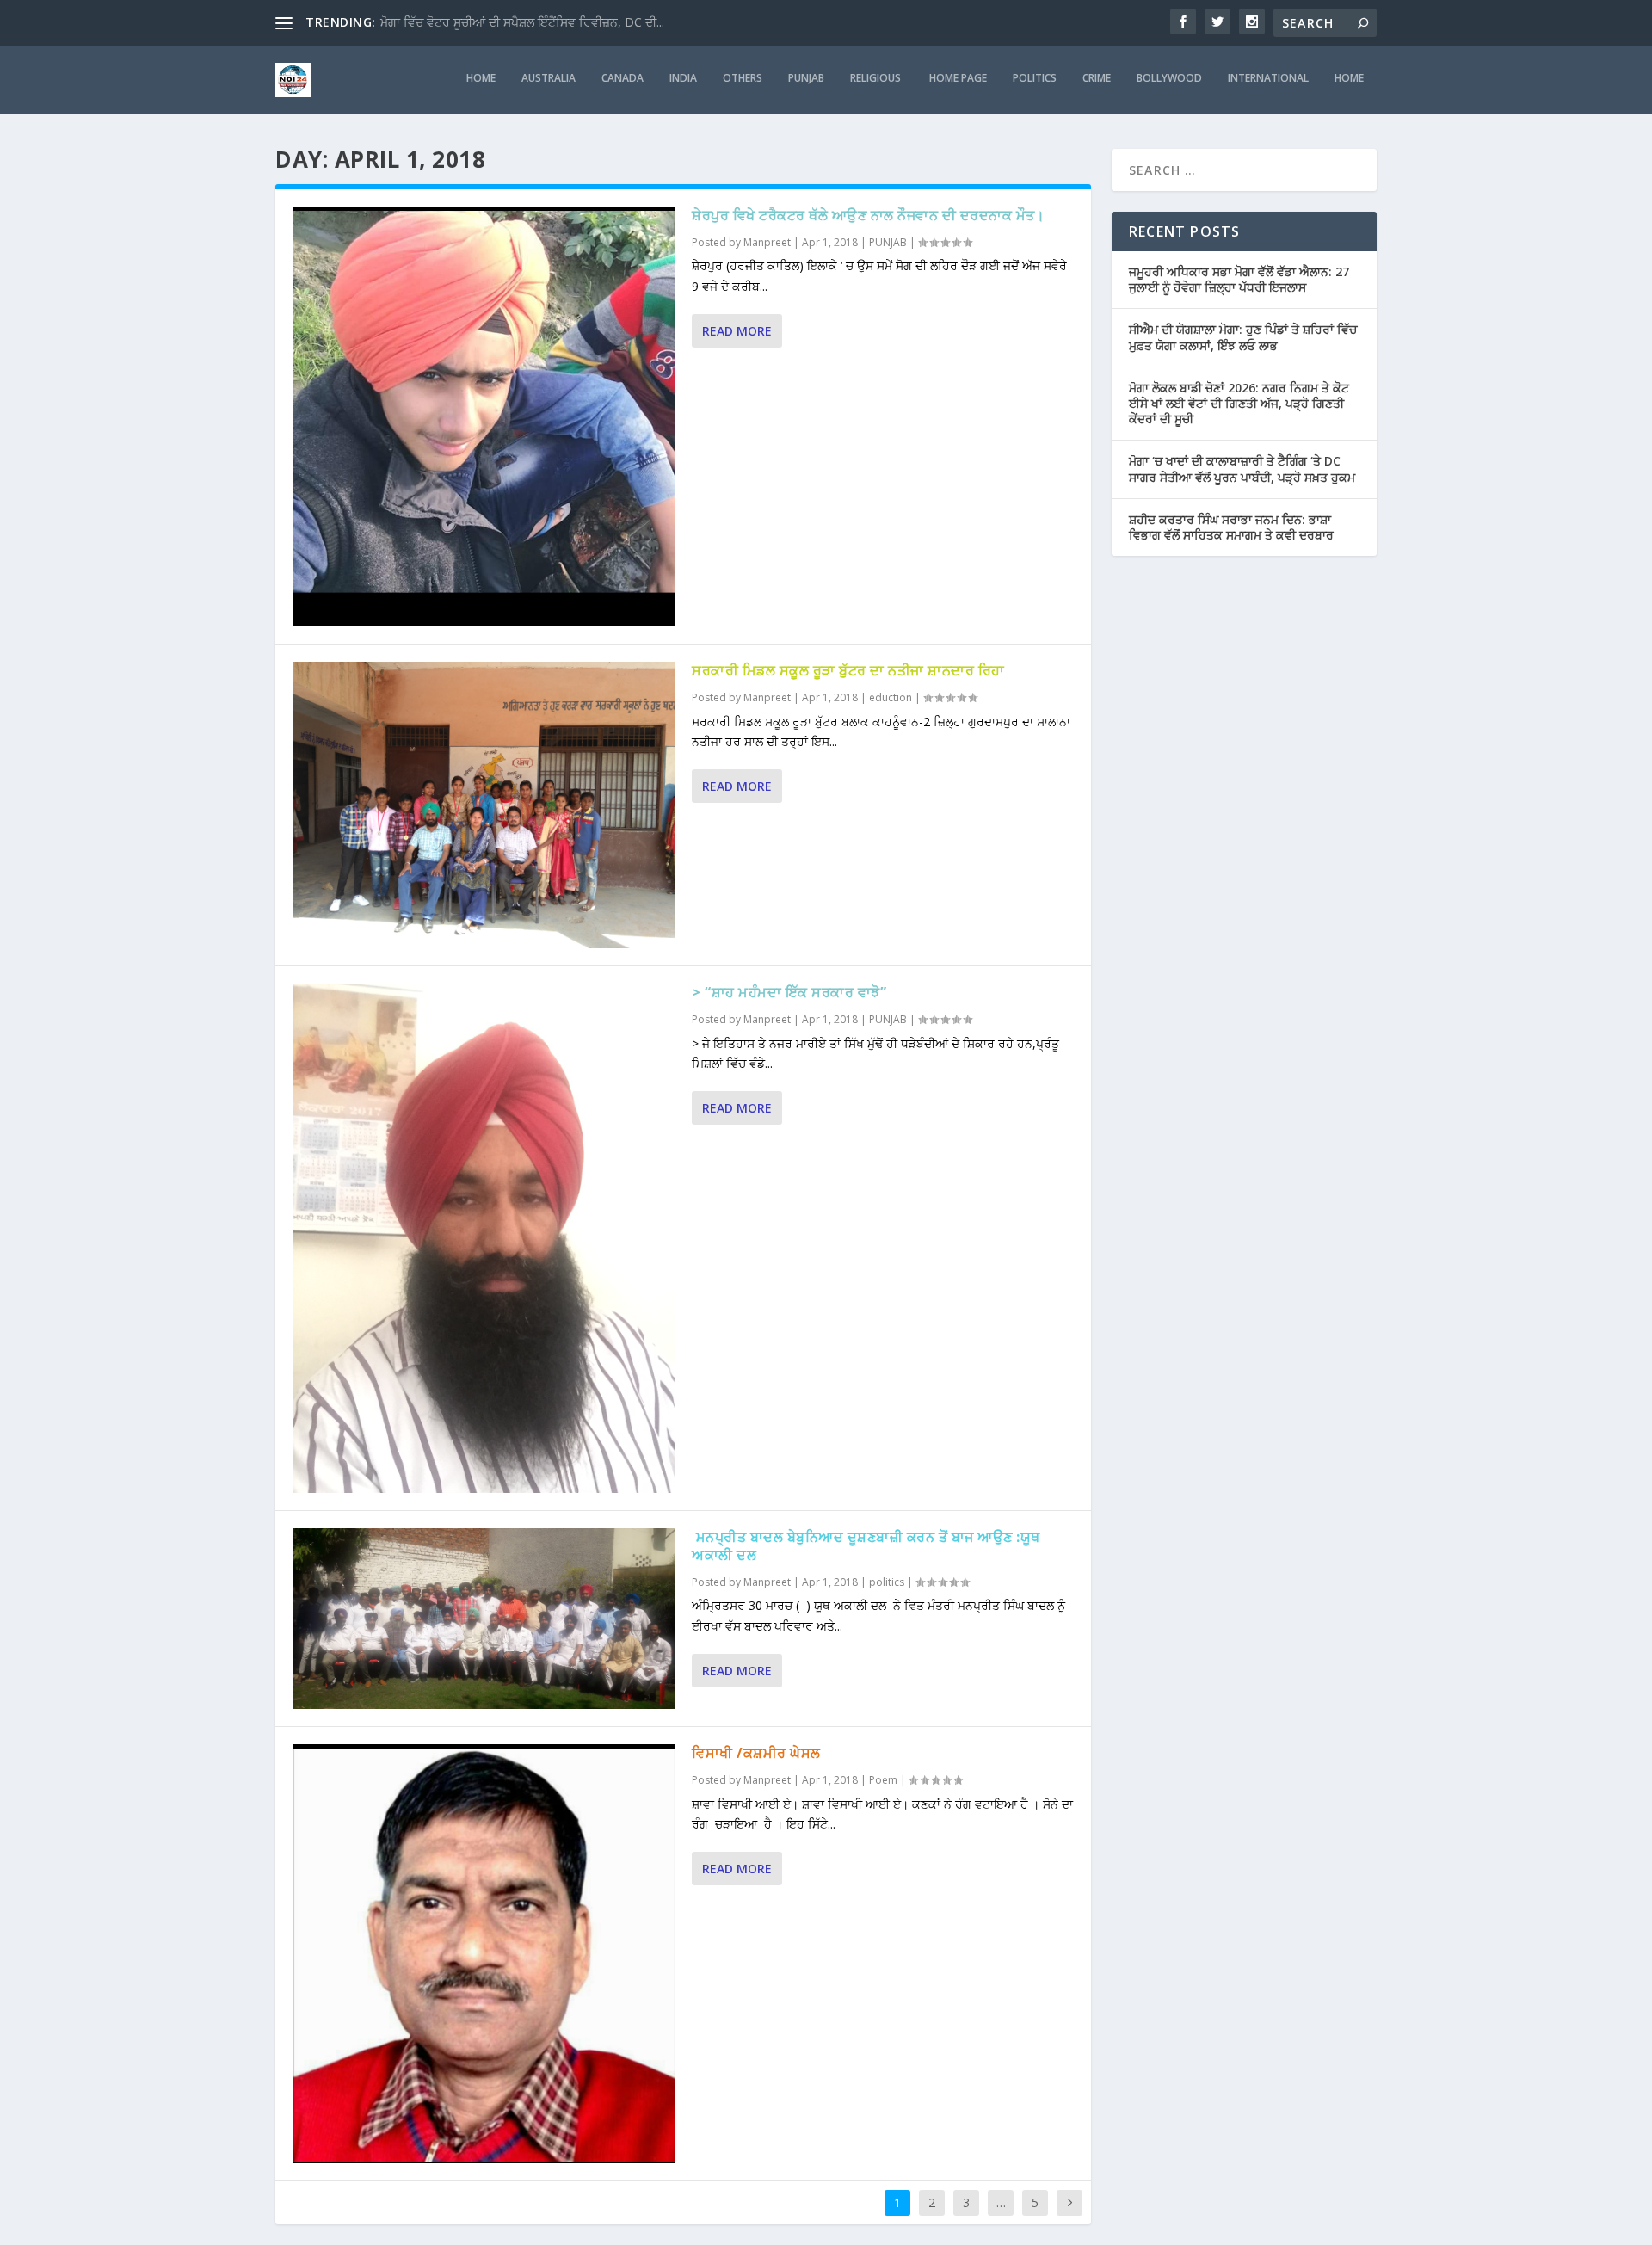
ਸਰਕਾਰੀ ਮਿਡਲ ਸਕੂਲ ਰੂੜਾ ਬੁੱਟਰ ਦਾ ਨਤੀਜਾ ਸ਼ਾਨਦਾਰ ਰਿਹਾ (848, 670)
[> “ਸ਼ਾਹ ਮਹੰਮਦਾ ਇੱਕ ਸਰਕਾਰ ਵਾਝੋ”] (484, 1238)
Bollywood (1169, 78)
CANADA (623, 78)
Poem (883, 1780)
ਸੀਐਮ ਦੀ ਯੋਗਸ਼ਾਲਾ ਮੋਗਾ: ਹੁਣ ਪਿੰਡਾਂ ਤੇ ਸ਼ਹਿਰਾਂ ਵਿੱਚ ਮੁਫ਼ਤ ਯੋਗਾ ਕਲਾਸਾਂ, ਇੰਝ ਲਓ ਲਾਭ (1243, 337)
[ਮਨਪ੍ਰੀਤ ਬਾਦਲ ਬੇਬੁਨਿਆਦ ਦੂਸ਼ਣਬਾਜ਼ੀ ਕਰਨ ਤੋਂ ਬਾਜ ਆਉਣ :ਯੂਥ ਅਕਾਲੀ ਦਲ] (484, 1619)
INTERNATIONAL (1268, 78)
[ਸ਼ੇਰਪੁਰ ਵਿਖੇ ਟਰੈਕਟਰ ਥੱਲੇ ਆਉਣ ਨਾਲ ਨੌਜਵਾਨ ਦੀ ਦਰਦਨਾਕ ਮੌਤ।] (484, 416)
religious (877, 78)
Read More (737, 331)
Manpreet (767, 242)
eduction (891, 697)
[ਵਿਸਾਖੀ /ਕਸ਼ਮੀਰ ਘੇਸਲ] (484, 1954)
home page (958, 78)
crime (1097, 78)
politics (1035, 78)
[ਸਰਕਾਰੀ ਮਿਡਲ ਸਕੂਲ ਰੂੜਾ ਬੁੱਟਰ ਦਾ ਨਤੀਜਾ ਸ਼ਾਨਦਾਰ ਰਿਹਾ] (484, 805)
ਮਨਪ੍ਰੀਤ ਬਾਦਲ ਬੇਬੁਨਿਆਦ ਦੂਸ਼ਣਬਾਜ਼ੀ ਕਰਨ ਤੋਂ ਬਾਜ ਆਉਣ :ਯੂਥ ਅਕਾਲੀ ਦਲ (866, 1546)
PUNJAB (806, 78)
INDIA (683, 78)
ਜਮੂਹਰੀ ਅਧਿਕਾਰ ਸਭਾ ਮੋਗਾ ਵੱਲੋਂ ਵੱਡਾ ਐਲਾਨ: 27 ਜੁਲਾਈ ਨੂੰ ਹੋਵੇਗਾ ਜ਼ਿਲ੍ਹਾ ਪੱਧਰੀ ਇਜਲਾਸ (1239, 279)
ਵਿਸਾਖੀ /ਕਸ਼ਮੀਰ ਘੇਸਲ (756, 1753)
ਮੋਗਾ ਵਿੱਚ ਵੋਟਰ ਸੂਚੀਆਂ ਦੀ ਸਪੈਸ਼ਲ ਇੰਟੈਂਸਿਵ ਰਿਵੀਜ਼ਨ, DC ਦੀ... (522, 22)
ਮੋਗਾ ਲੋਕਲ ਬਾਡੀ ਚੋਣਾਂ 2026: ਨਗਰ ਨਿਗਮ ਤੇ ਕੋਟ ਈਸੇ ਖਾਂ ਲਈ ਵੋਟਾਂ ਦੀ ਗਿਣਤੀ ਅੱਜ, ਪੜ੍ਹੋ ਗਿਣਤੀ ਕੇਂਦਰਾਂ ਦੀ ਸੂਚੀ (1239, 403)
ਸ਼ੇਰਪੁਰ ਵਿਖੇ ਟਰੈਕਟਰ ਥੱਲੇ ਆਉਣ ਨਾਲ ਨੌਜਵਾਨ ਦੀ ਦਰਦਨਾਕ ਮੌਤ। (868, 215)
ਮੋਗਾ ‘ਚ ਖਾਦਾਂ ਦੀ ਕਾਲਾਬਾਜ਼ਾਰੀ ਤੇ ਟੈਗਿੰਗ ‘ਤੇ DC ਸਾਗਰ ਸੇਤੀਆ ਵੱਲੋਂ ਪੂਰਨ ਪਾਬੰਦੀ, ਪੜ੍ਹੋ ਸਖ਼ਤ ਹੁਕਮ (1242, 469)
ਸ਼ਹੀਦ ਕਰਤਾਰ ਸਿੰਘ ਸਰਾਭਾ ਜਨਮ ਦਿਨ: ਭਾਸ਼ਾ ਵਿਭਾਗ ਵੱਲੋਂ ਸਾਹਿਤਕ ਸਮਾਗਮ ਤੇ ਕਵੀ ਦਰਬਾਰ (1231, 527)
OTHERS (743, 78)
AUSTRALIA (549, 78)
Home (1349, 78)
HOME (481, 78)
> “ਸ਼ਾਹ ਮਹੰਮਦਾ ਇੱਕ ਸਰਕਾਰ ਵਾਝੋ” (789, 992)
